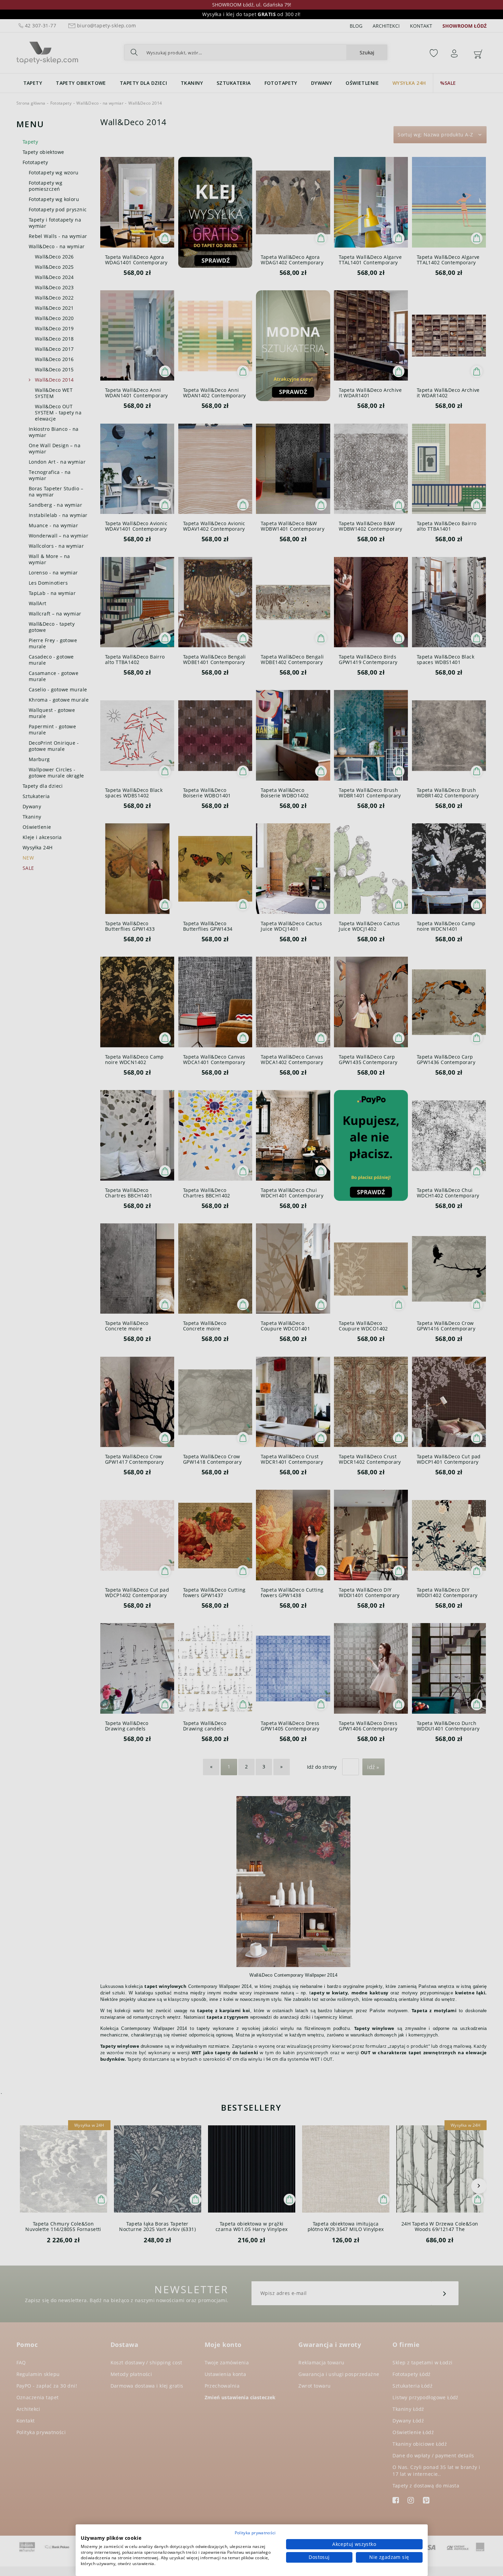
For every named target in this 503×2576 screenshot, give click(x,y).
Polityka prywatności (255, 2533)
